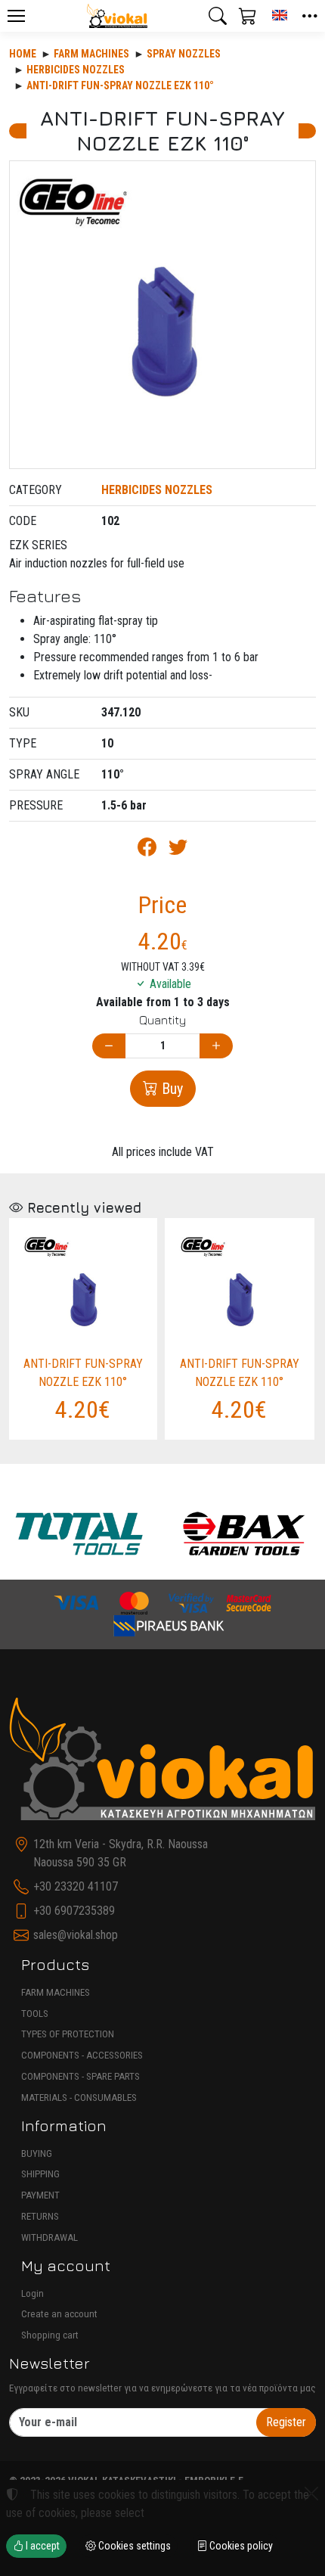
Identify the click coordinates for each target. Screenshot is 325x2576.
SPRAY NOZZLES (184, 54)
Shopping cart (50, 2335)
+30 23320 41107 (76, 1886)
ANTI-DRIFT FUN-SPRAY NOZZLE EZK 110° (120, 85)
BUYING (37, 2153)
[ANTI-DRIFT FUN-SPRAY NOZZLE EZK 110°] (162, 315)
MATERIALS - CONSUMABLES (79, 2097)
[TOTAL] (79, 1533)
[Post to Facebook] (147, 850)
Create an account (59, 2314)
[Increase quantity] (216, 1046)
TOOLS (35, 2014)
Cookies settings (133, 2546)
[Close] (311, 2494)
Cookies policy (240, 2546)
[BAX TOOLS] (245, 1533)
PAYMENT (40, 2195)
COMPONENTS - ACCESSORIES (82, 2055)
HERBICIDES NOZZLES (76, 70)
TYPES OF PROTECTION (68, 2034)
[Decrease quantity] (109, 1046)
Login (32, 2293)
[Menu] (16, 16)
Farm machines (91, 54)
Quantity (162, 1020)
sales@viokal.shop (76, 1935)
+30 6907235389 (74, 1911)
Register (286, 2422)
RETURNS (40, 2216)
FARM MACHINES (56, 1992)
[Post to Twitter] (178, 850)
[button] (218, 16)
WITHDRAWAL (50, 2237)
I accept (42, 2546)
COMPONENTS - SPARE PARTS (80, 2076)
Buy (170, 1089)
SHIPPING (40, 2174)
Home (23, 54)
